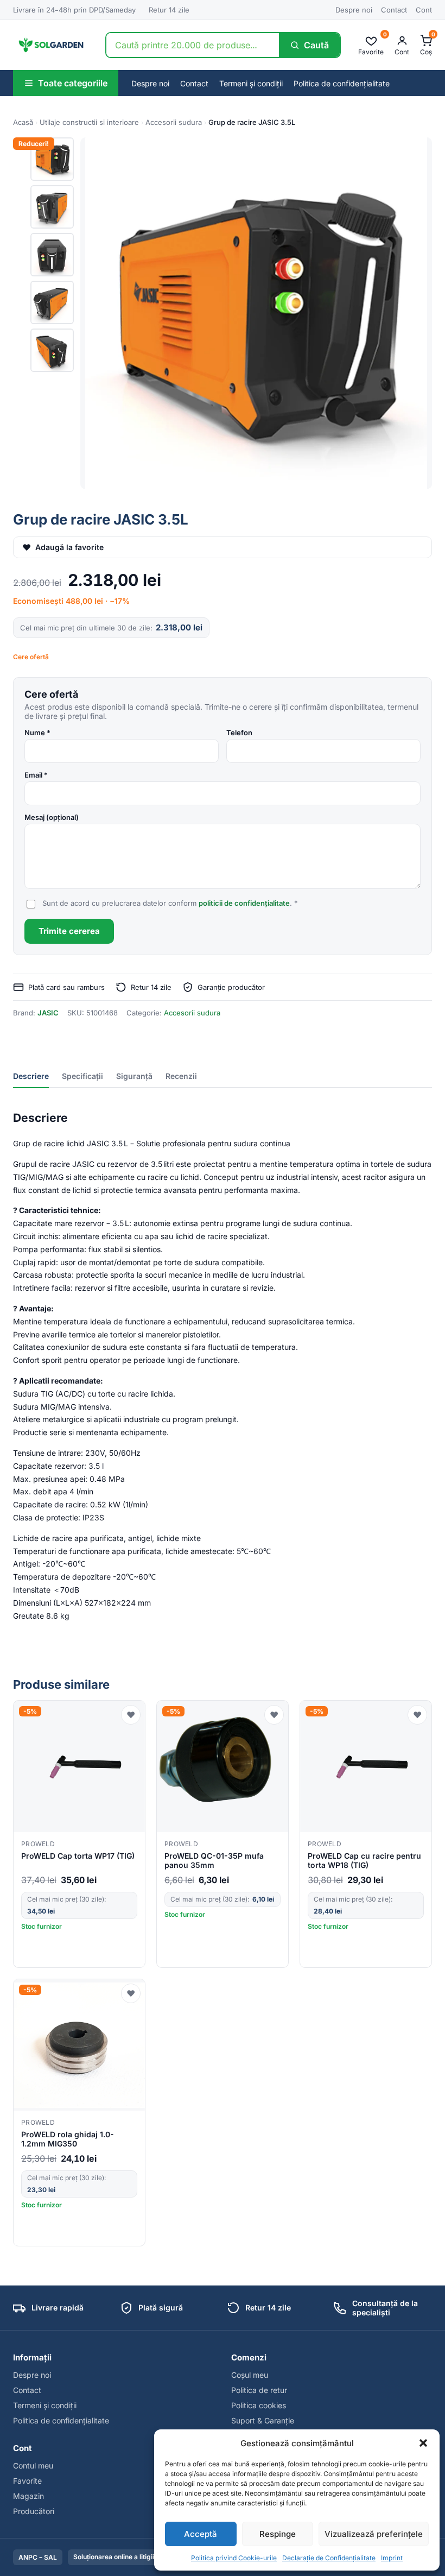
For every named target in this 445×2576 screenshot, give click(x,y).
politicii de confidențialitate (244, 903)
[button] (423, 2443)
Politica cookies (259, 2405)
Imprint (392, 2558)
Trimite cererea (69, 931)
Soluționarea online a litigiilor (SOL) (127, 2557)
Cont (424, 10)
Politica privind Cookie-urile (234, 2558)
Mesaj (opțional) (52, 817)
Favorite (27, 2481)
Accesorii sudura (174, 122)
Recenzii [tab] (181, 1076)
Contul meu (33, 2465)
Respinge (278, 2534)
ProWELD (38, 1844)
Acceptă (201, 2534)
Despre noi (354, 10)
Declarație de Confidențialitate (329, 2558)
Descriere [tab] (31, 1076)
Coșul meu (250, 2375)
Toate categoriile (73, 83)
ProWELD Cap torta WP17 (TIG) (78, 1856)
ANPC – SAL (38, 2557)
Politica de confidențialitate (342, 83)
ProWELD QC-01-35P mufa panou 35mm (214, 1860)
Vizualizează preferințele (374, 2534)
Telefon (239, 733)
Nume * (37, 733)
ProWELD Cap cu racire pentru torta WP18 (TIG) (364, 1860)
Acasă (23, 122)
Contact (394, 10)
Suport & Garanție (263, 2420)
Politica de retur (259, 2390)
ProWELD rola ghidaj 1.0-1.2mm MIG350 (68, 2139)
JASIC (48, 1013)
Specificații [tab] (82, 1076)
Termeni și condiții (251, 83)
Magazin (28, 2496)
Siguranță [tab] (134, 1076)
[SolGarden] (50, 45)
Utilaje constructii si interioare (89, 122)
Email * (36, 775)
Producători (34, 2511)
